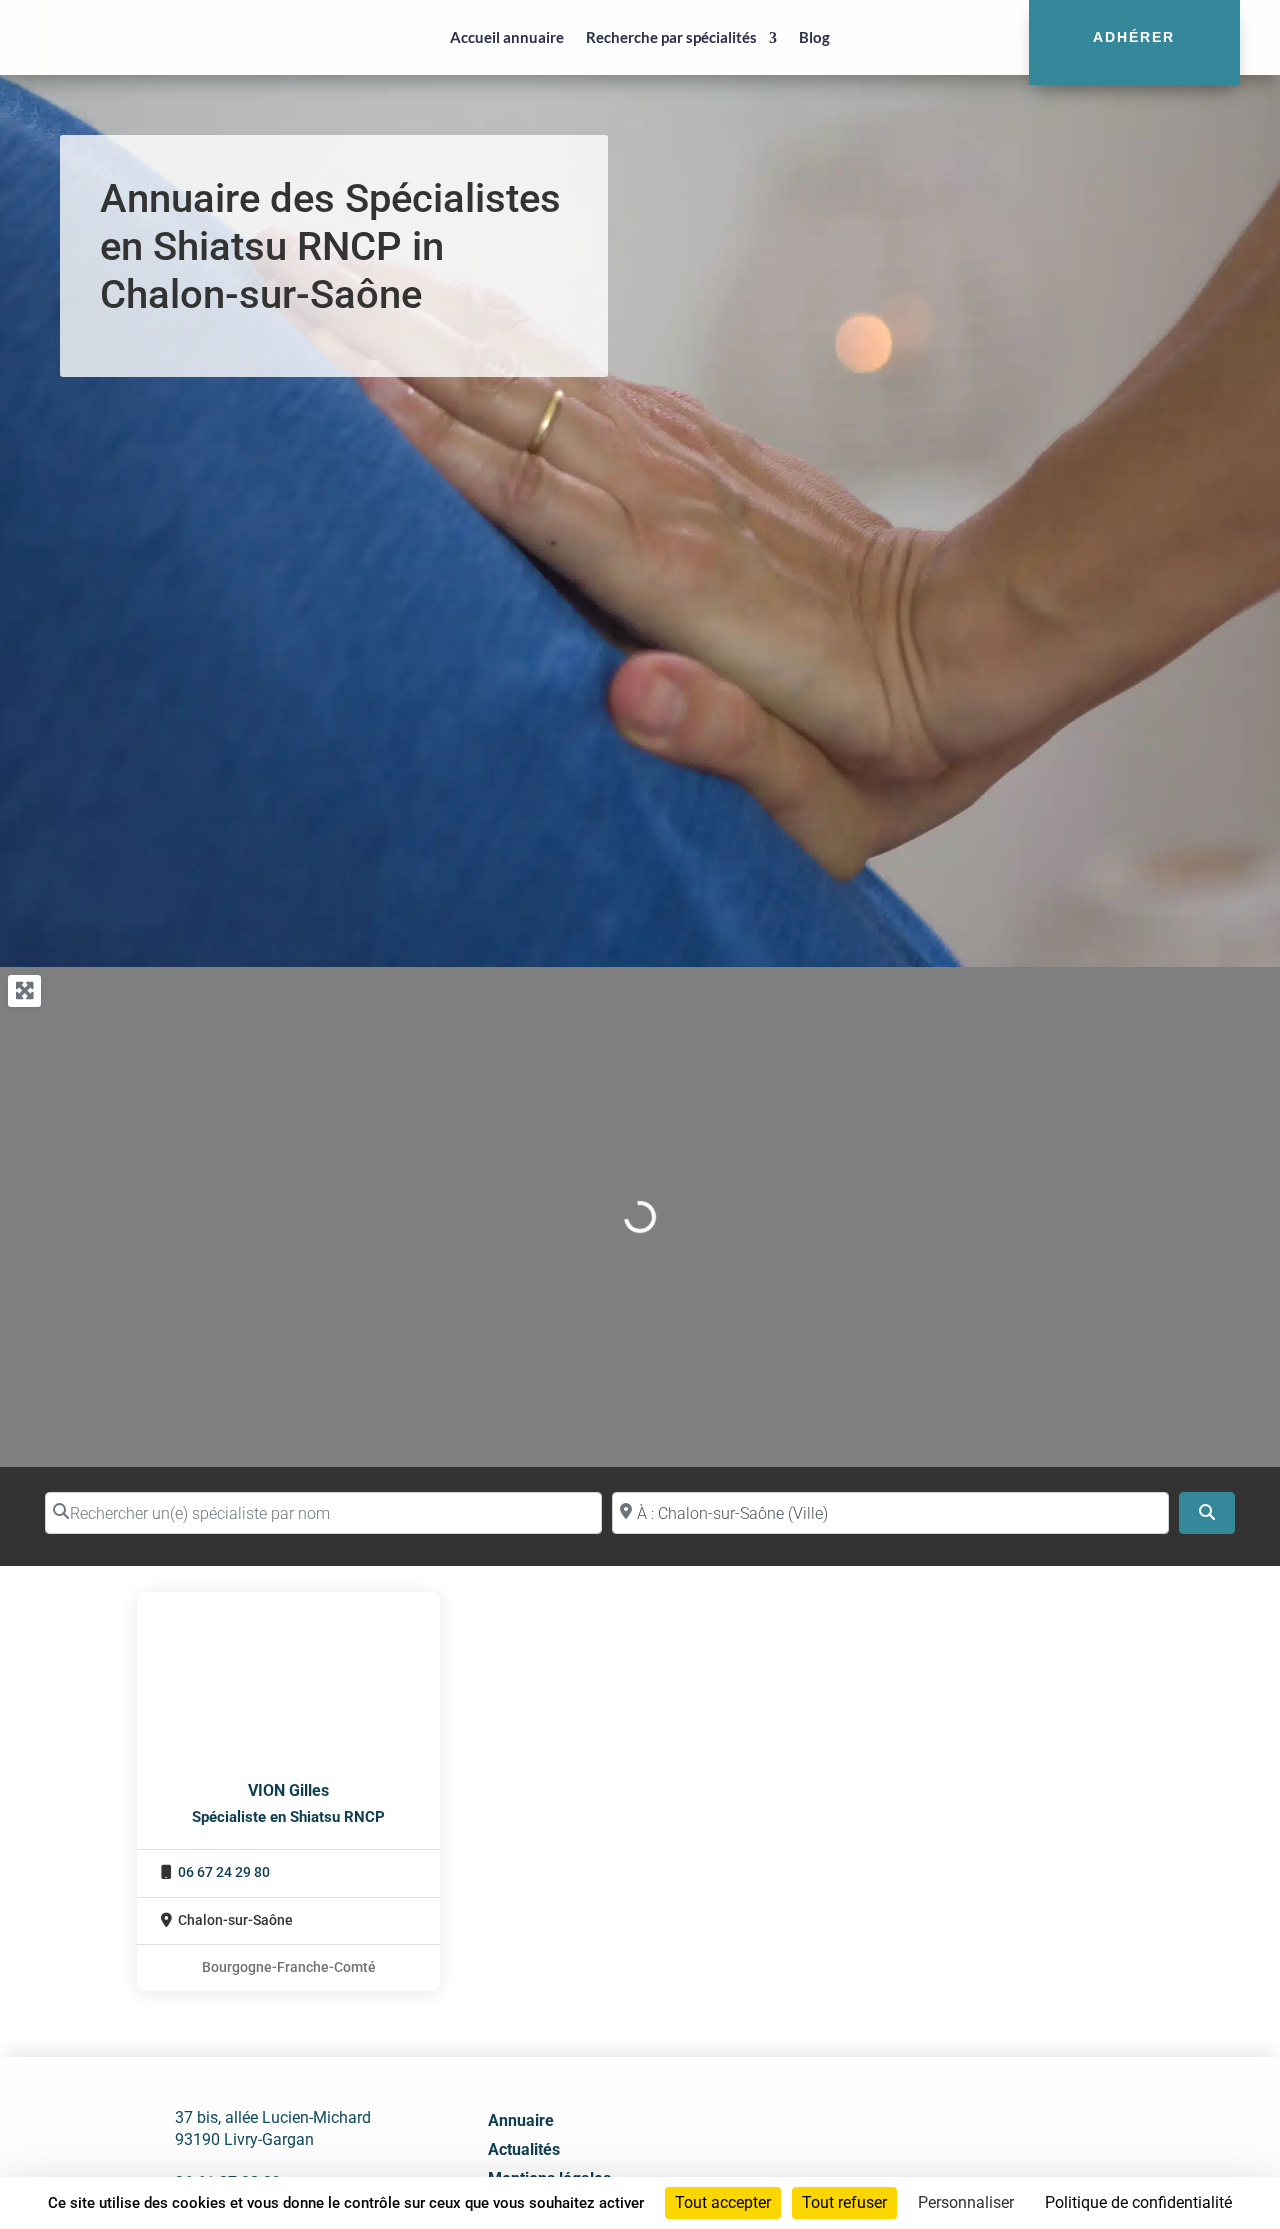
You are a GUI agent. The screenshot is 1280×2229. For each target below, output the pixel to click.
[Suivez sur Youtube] (1019, 2155)
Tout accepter (723, 2202)
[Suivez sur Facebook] (931, 2155)
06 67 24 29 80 (224, 1872)
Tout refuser (844, 2202)
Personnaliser (966, 2202)
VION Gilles (288, 1790)
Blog (814, 37)
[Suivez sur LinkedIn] (975, 2155)
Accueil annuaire (507, 37)
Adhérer (1134, 37)
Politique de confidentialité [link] (1138, 2202)
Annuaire (521, 2120)
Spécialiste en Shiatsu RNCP (288, 1817)
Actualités (524, 2149)
